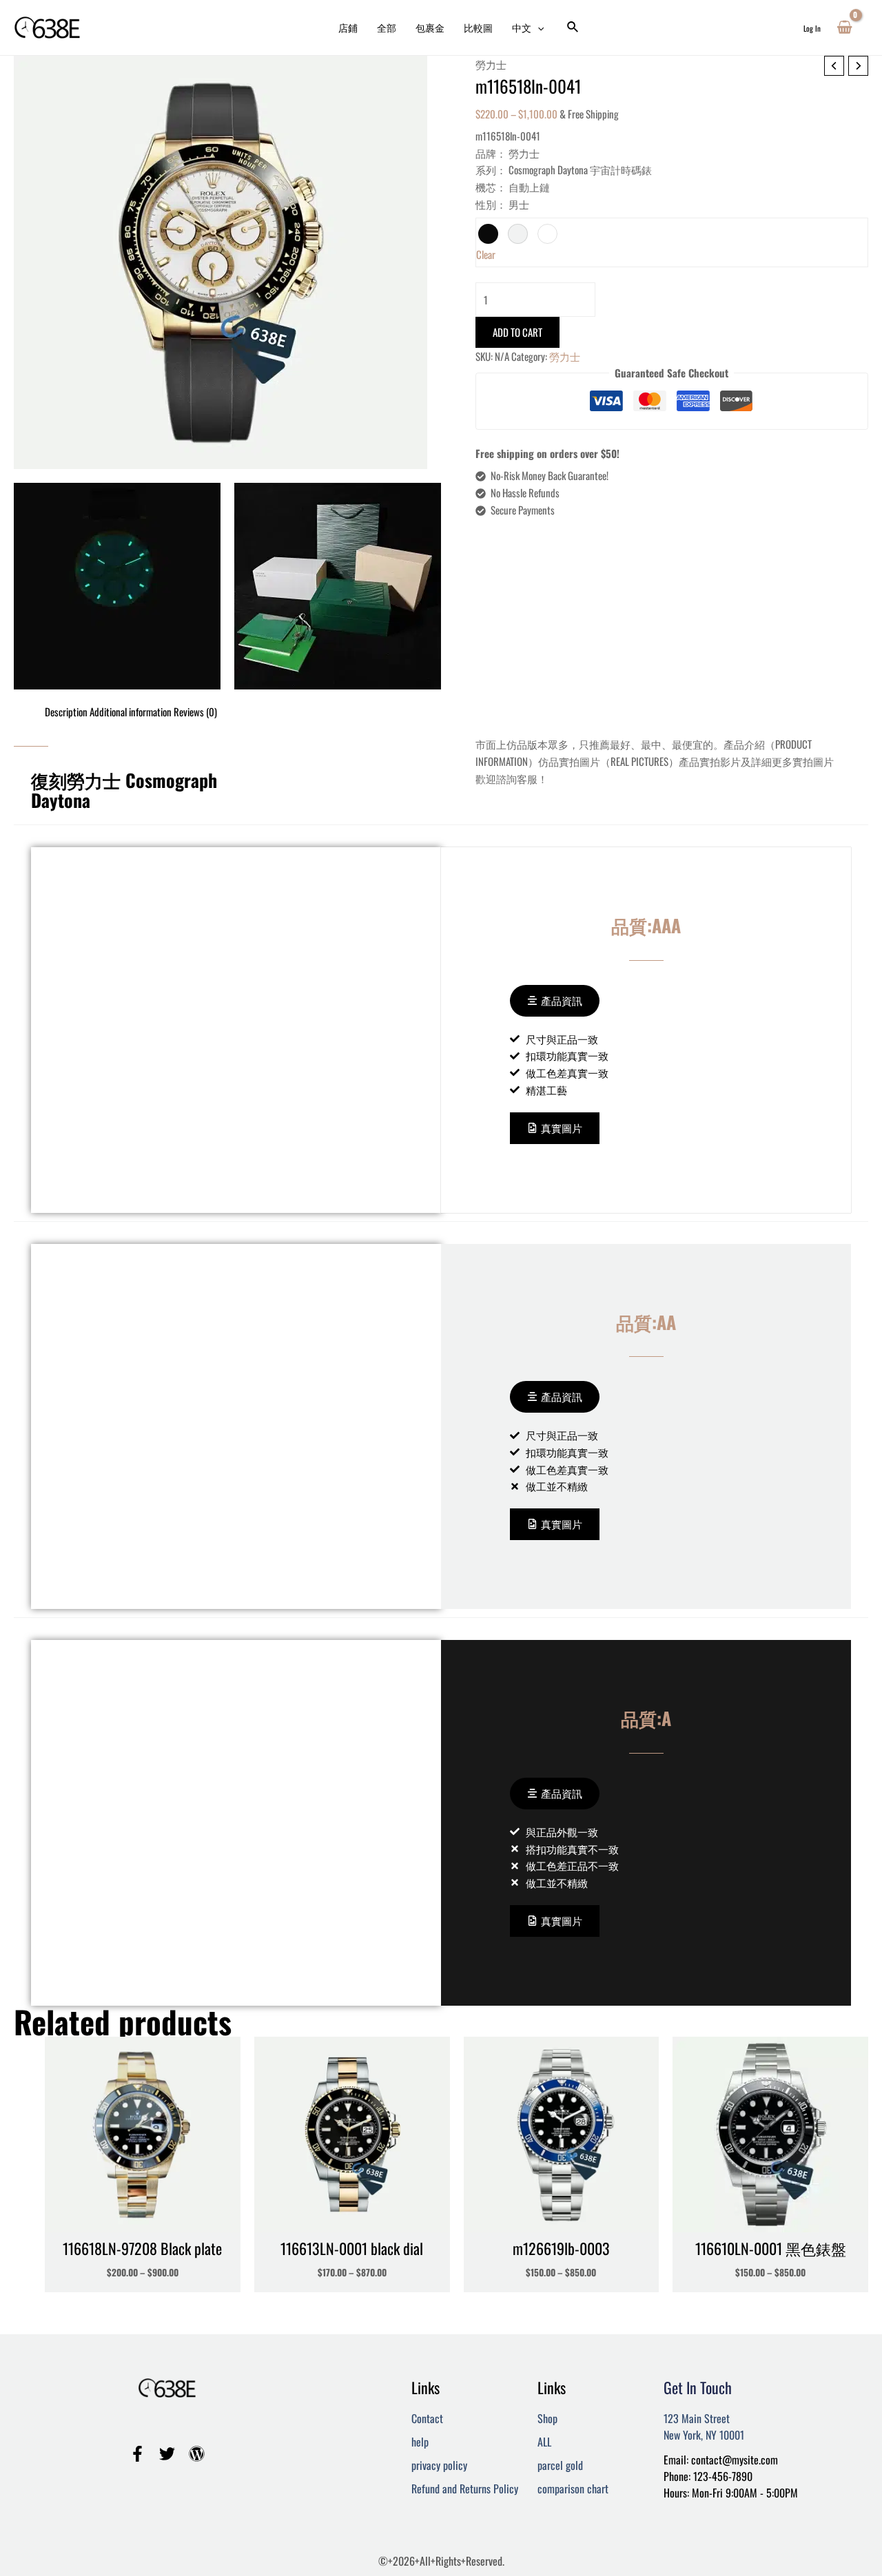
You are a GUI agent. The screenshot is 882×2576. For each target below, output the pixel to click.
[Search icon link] (573, 28)
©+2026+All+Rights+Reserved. (441, 2561)
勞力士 (491, 64)
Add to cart (517, 332)
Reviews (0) (195, 711)
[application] (537, 28)
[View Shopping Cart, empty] (844, 28)
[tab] (66, 712)
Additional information (131, 711)
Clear (486, 254)
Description (66, 711)
